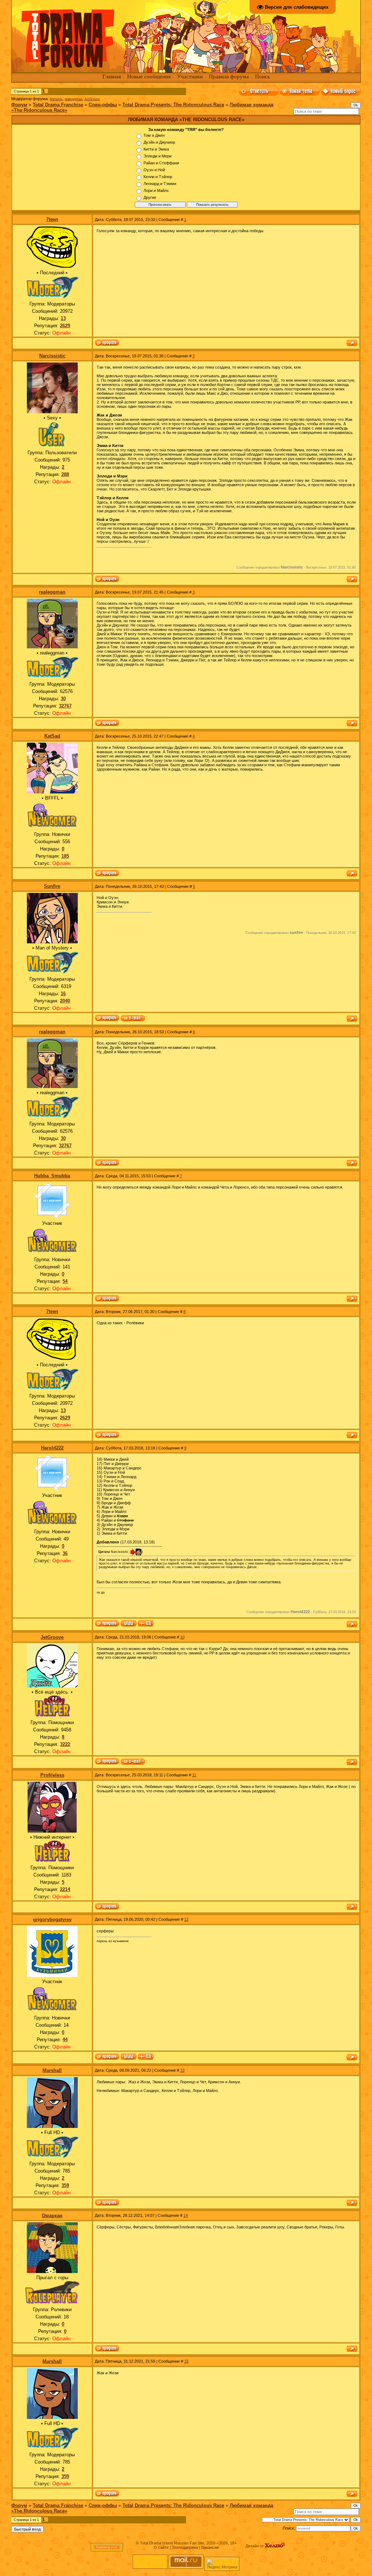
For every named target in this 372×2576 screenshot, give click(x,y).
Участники (190, 77)
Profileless (52, 1775)
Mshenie (56, 99)
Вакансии (210, 2547)
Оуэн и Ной (154, 170)
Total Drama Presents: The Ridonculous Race (173, 105)
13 (182, 2070)
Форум (19, 105)
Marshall (52, 2070)
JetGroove (92, 99)
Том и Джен (154, 135)
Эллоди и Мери (157, 156)
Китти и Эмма (156, 149)
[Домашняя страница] (129, 1624)
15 (186, 2361)
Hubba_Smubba (52, 1176)
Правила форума (229, 77)
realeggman (73, 99)
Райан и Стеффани (161, 163)
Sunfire (52, 886)
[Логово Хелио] (275, 2546)
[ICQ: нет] (146, 2057)
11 (194, 1775)
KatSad (52, 736)
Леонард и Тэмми (160, 184)
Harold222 (52, 1448)
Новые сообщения (149, 77)
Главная (112, 77)
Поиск (262, 77)
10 (182, 1637)
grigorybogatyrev (52, 1919)
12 (186, 1919)
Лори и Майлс (156, 190)
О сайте (161, 2547)
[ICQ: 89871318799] (146, 1624)
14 (186, 2215)
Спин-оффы (103, 105)
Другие (150, 197)
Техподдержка (185, 2547)
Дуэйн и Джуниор (159, 142)
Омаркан (52, 2216)
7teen (52, 219)
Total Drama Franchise (58, 105)
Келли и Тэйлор (158, 177)
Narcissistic (52, 356)
